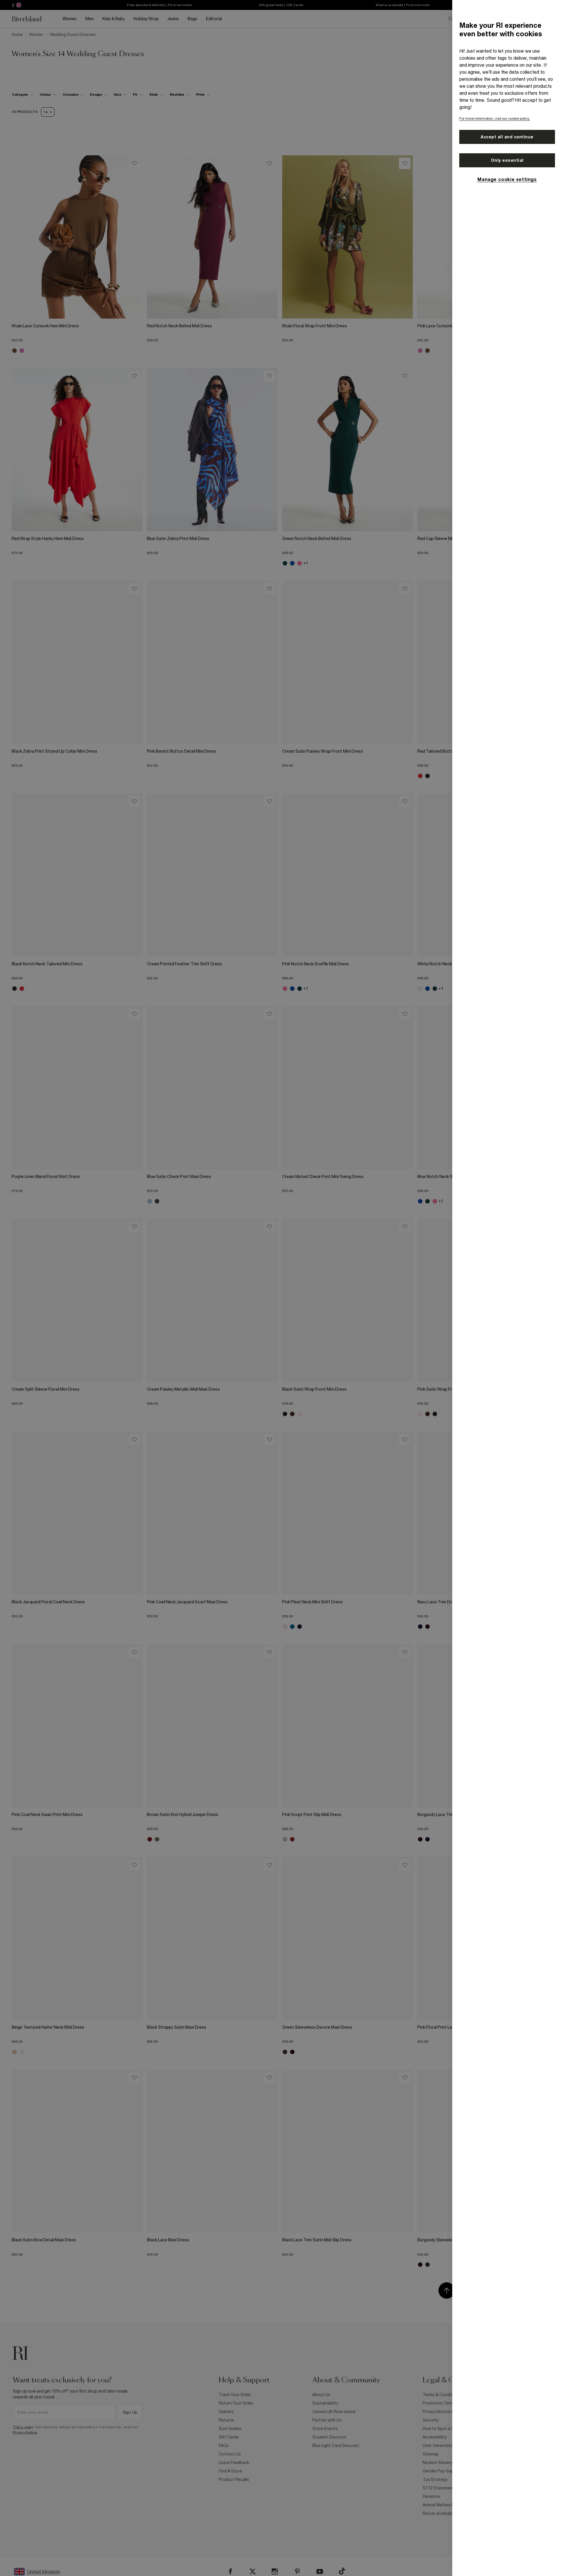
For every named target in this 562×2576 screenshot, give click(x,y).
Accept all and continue (507, 137)
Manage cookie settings (507, 179)
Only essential (507, 160)
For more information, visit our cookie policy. (495, 118)
